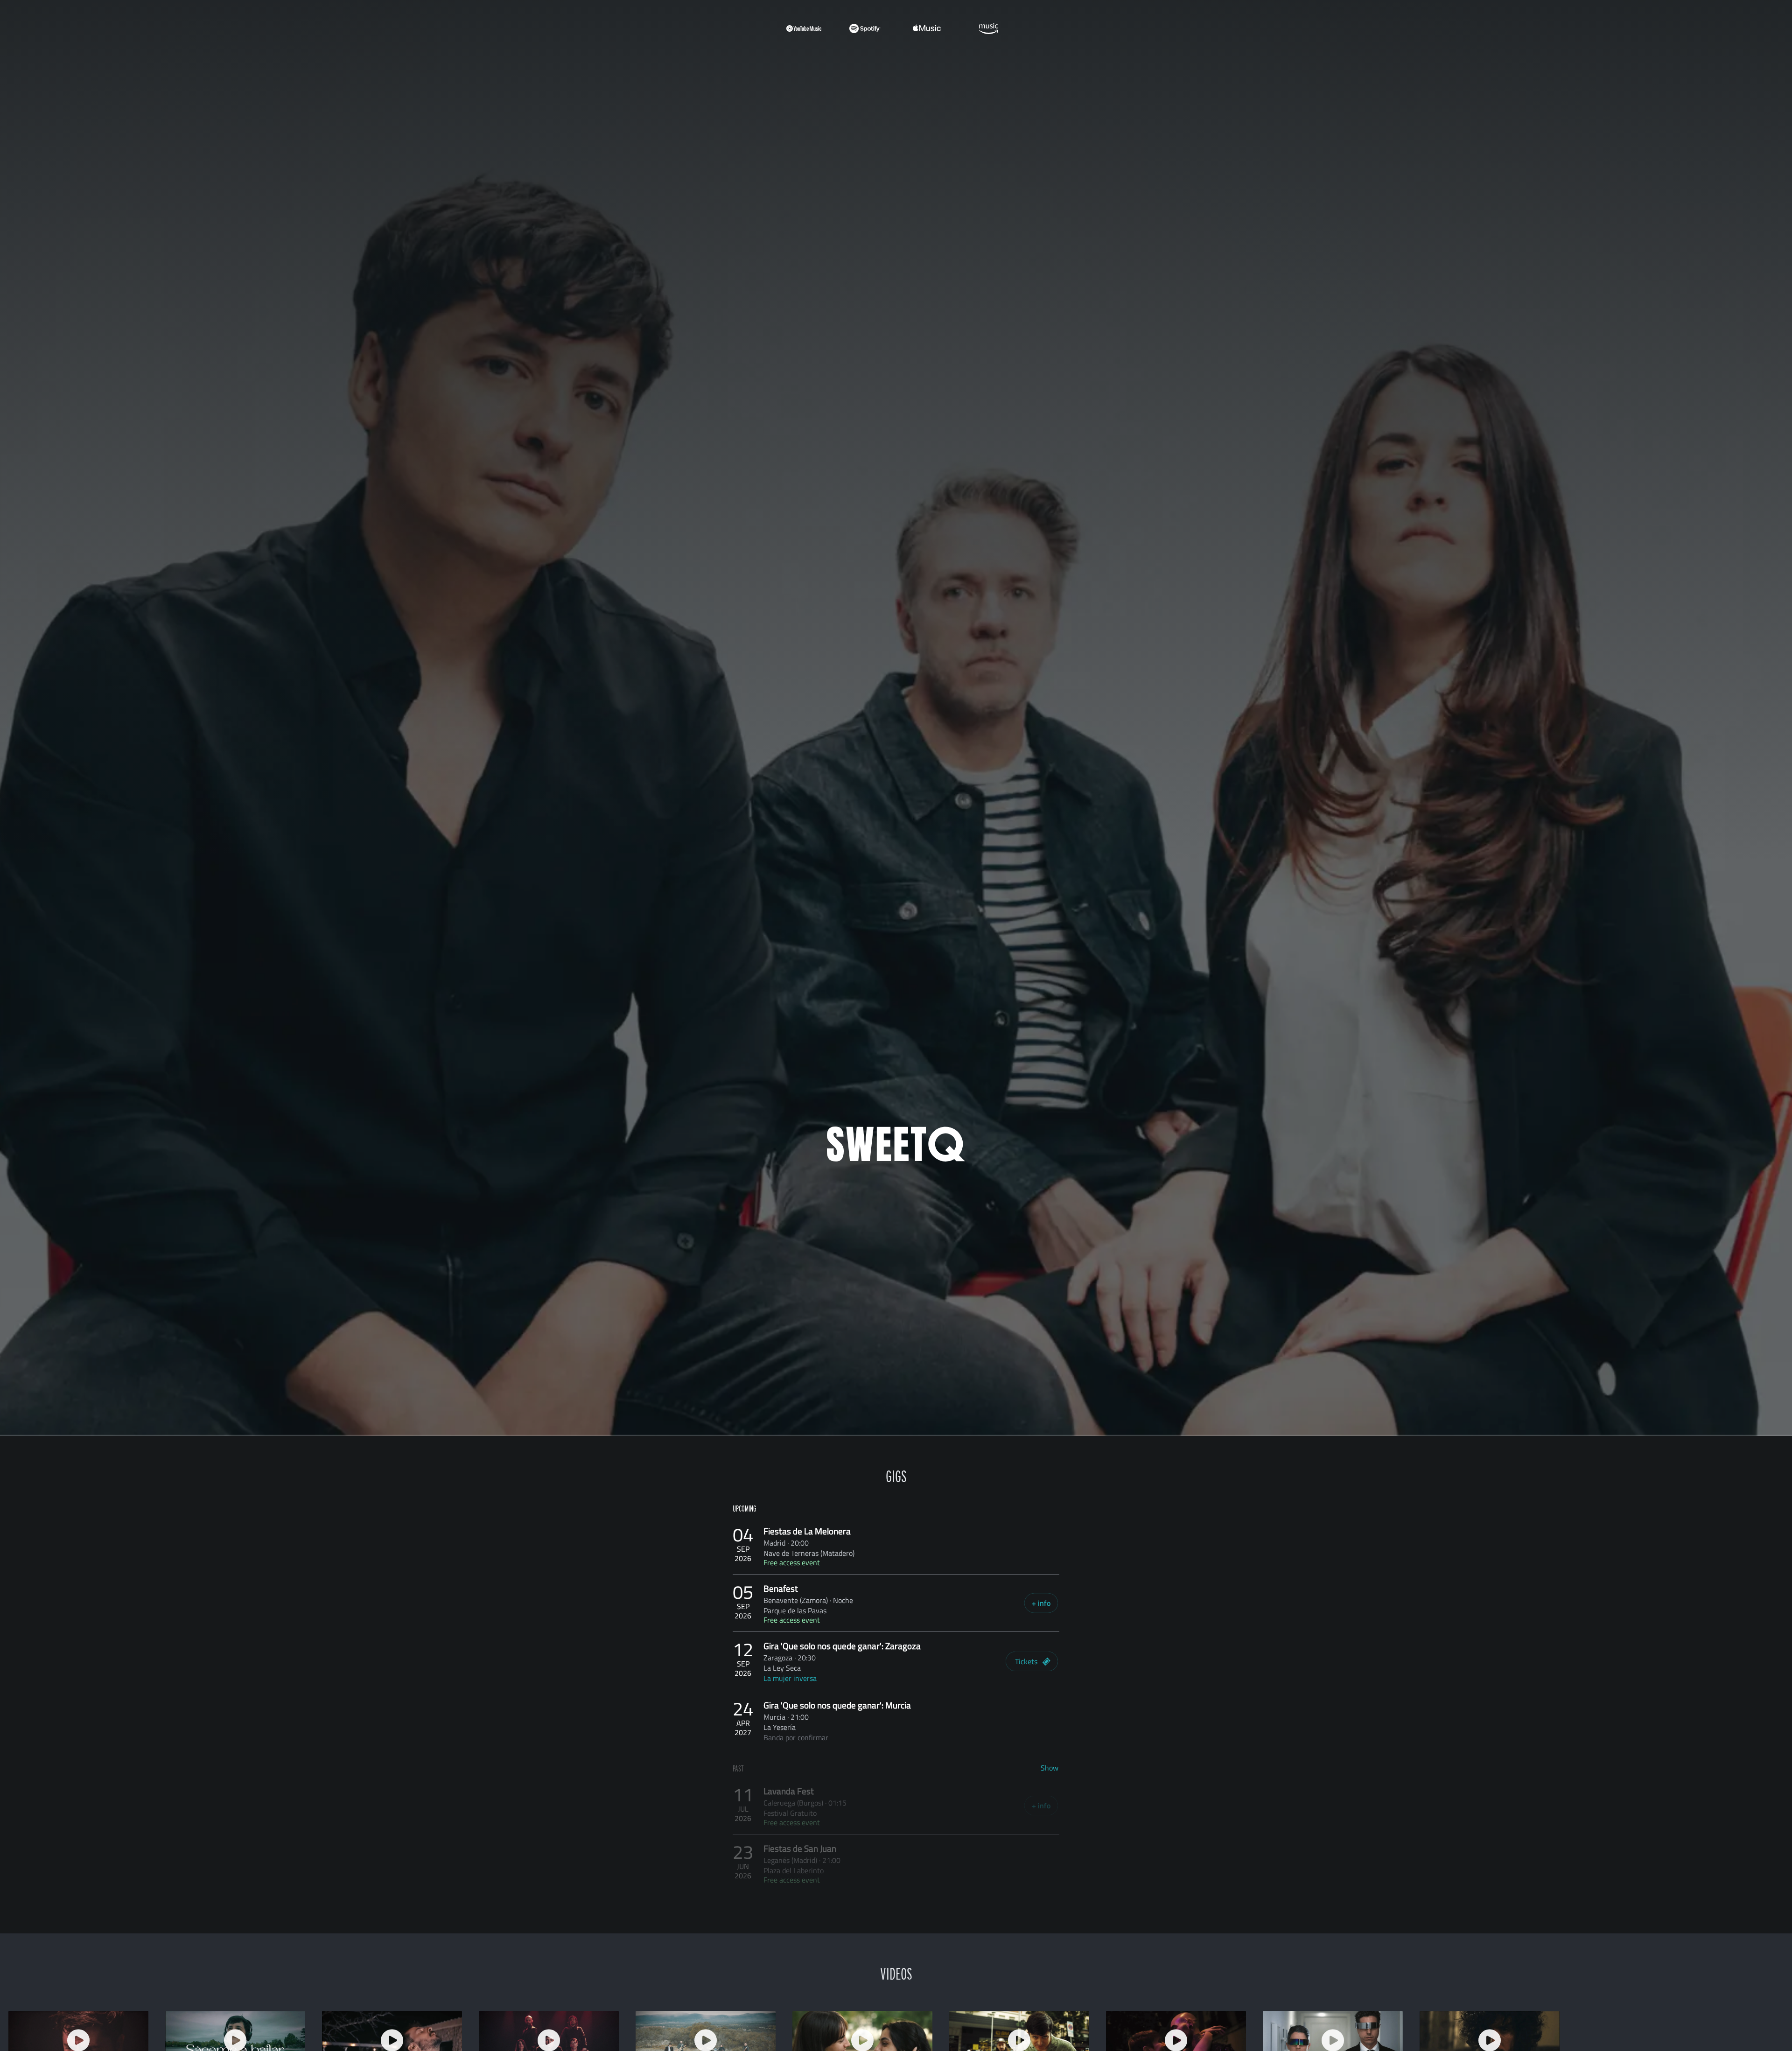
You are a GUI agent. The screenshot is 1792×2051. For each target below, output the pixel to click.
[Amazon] (988, 28)
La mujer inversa (790, 1678)
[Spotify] (865, 28)
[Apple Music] (927, 28)
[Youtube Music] (804, 28)
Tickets (1026, 1661)
